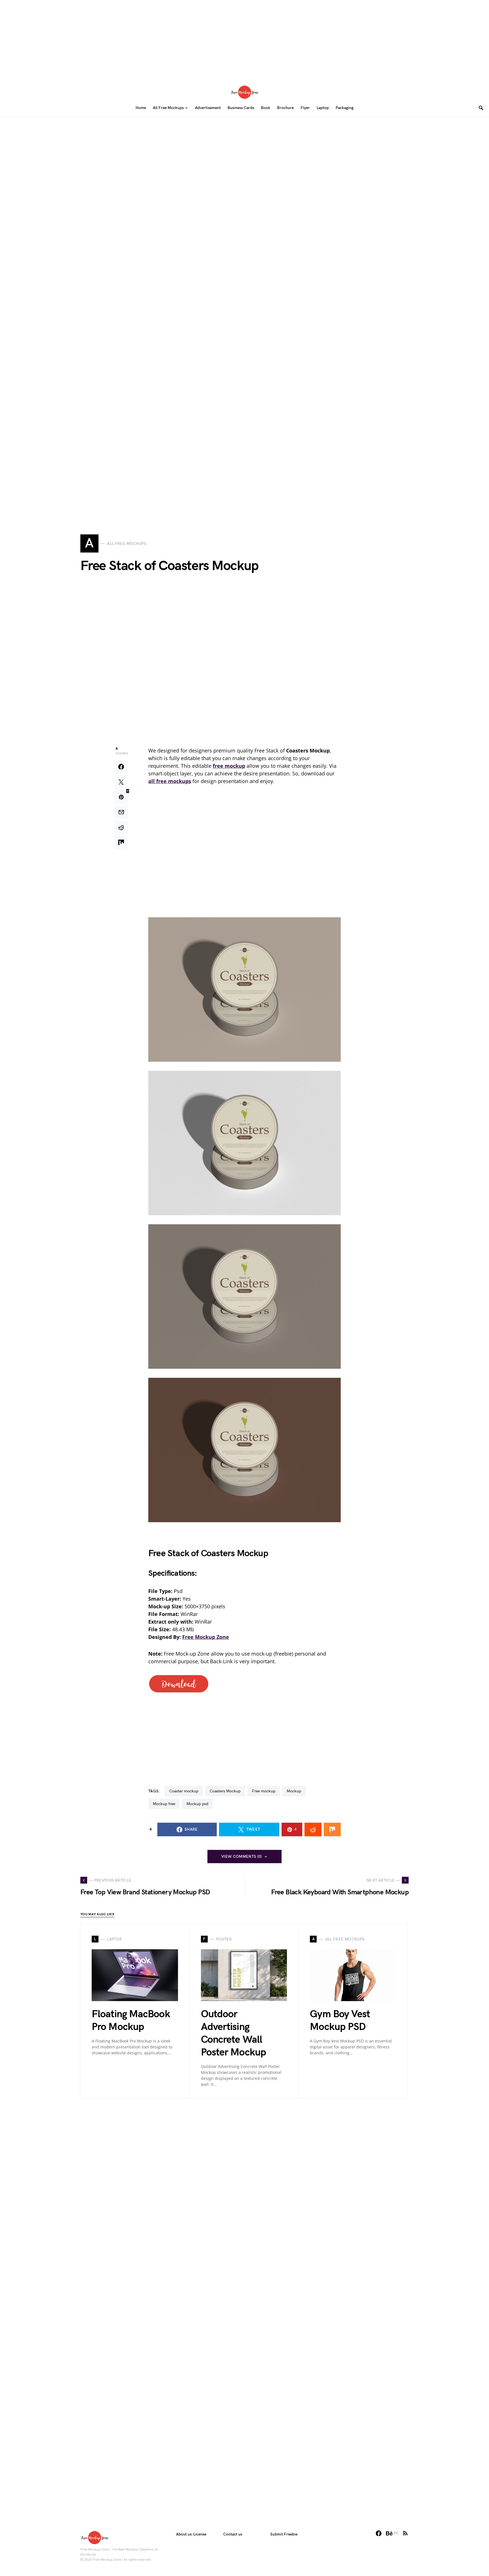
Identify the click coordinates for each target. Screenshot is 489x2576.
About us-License (191, 2534)
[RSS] (405, 2533)
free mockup (264, 1791)
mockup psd (197, 1804)
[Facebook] (379, 2533)
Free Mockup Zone (206, 1637)
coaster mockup (184, 1791)
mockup (294, 1791)
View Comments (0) (242, 1857)
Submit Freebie (284, 2534)
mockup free (164, 1804)
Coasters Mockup (225, 1791)
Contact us (233, 2534)
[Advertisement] (244, 40)
